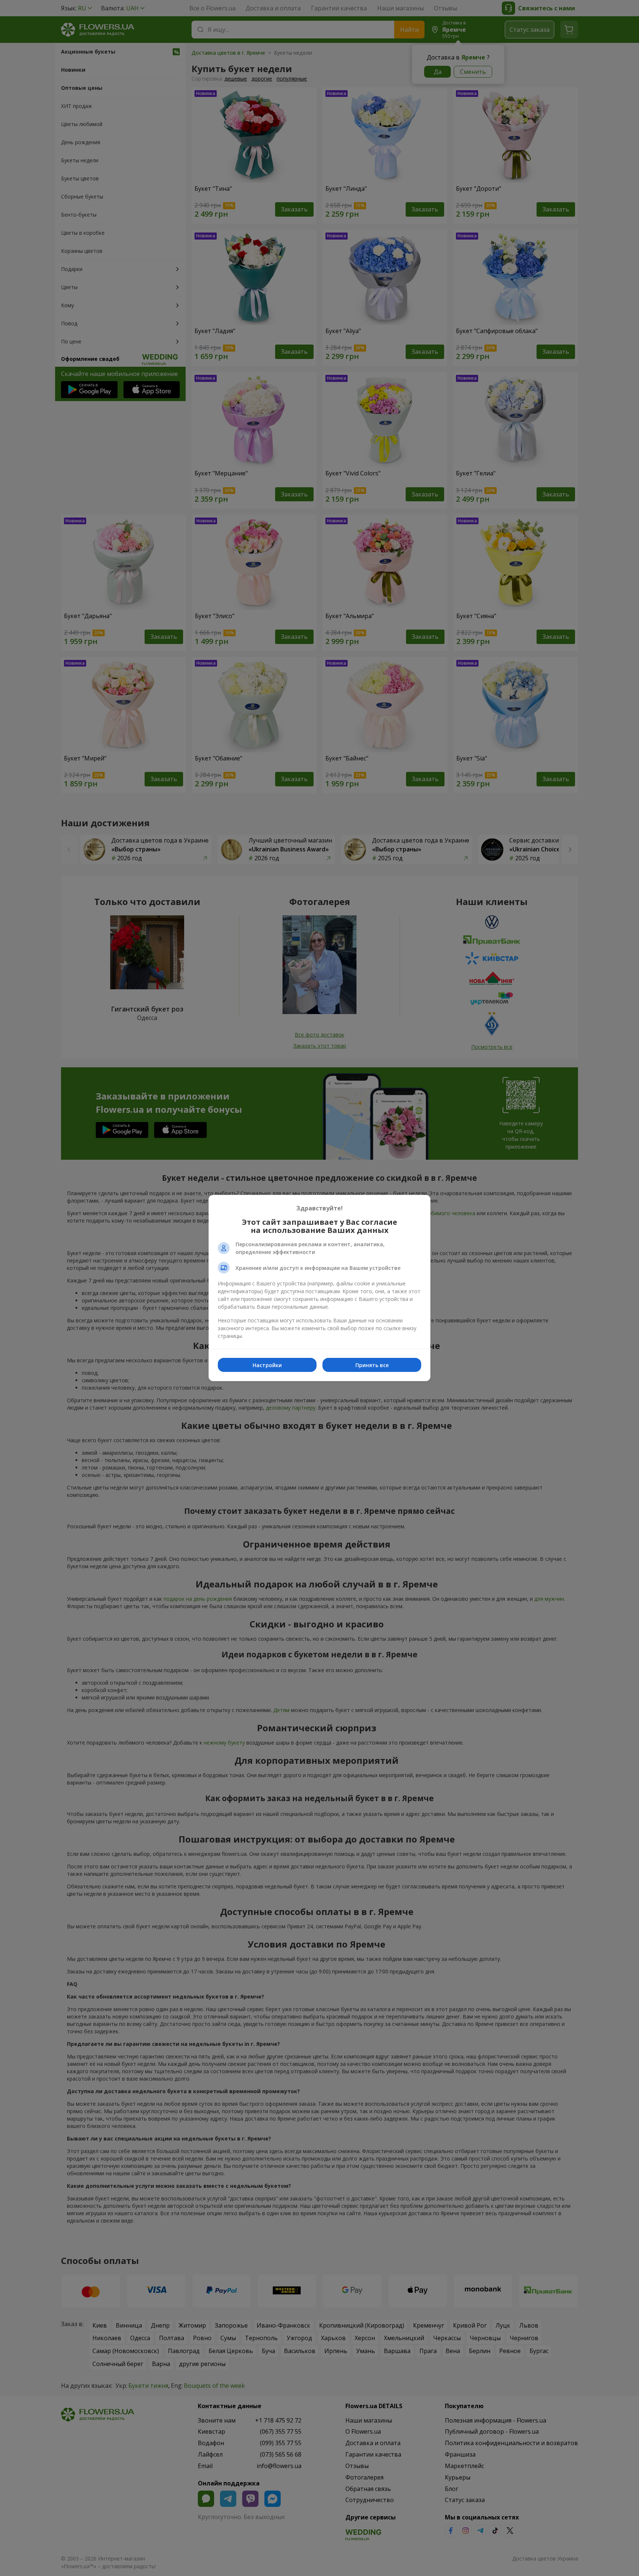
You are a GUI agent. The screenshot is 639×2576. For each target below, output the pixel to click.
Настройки (267, 1365)
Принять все (372, 1365)
